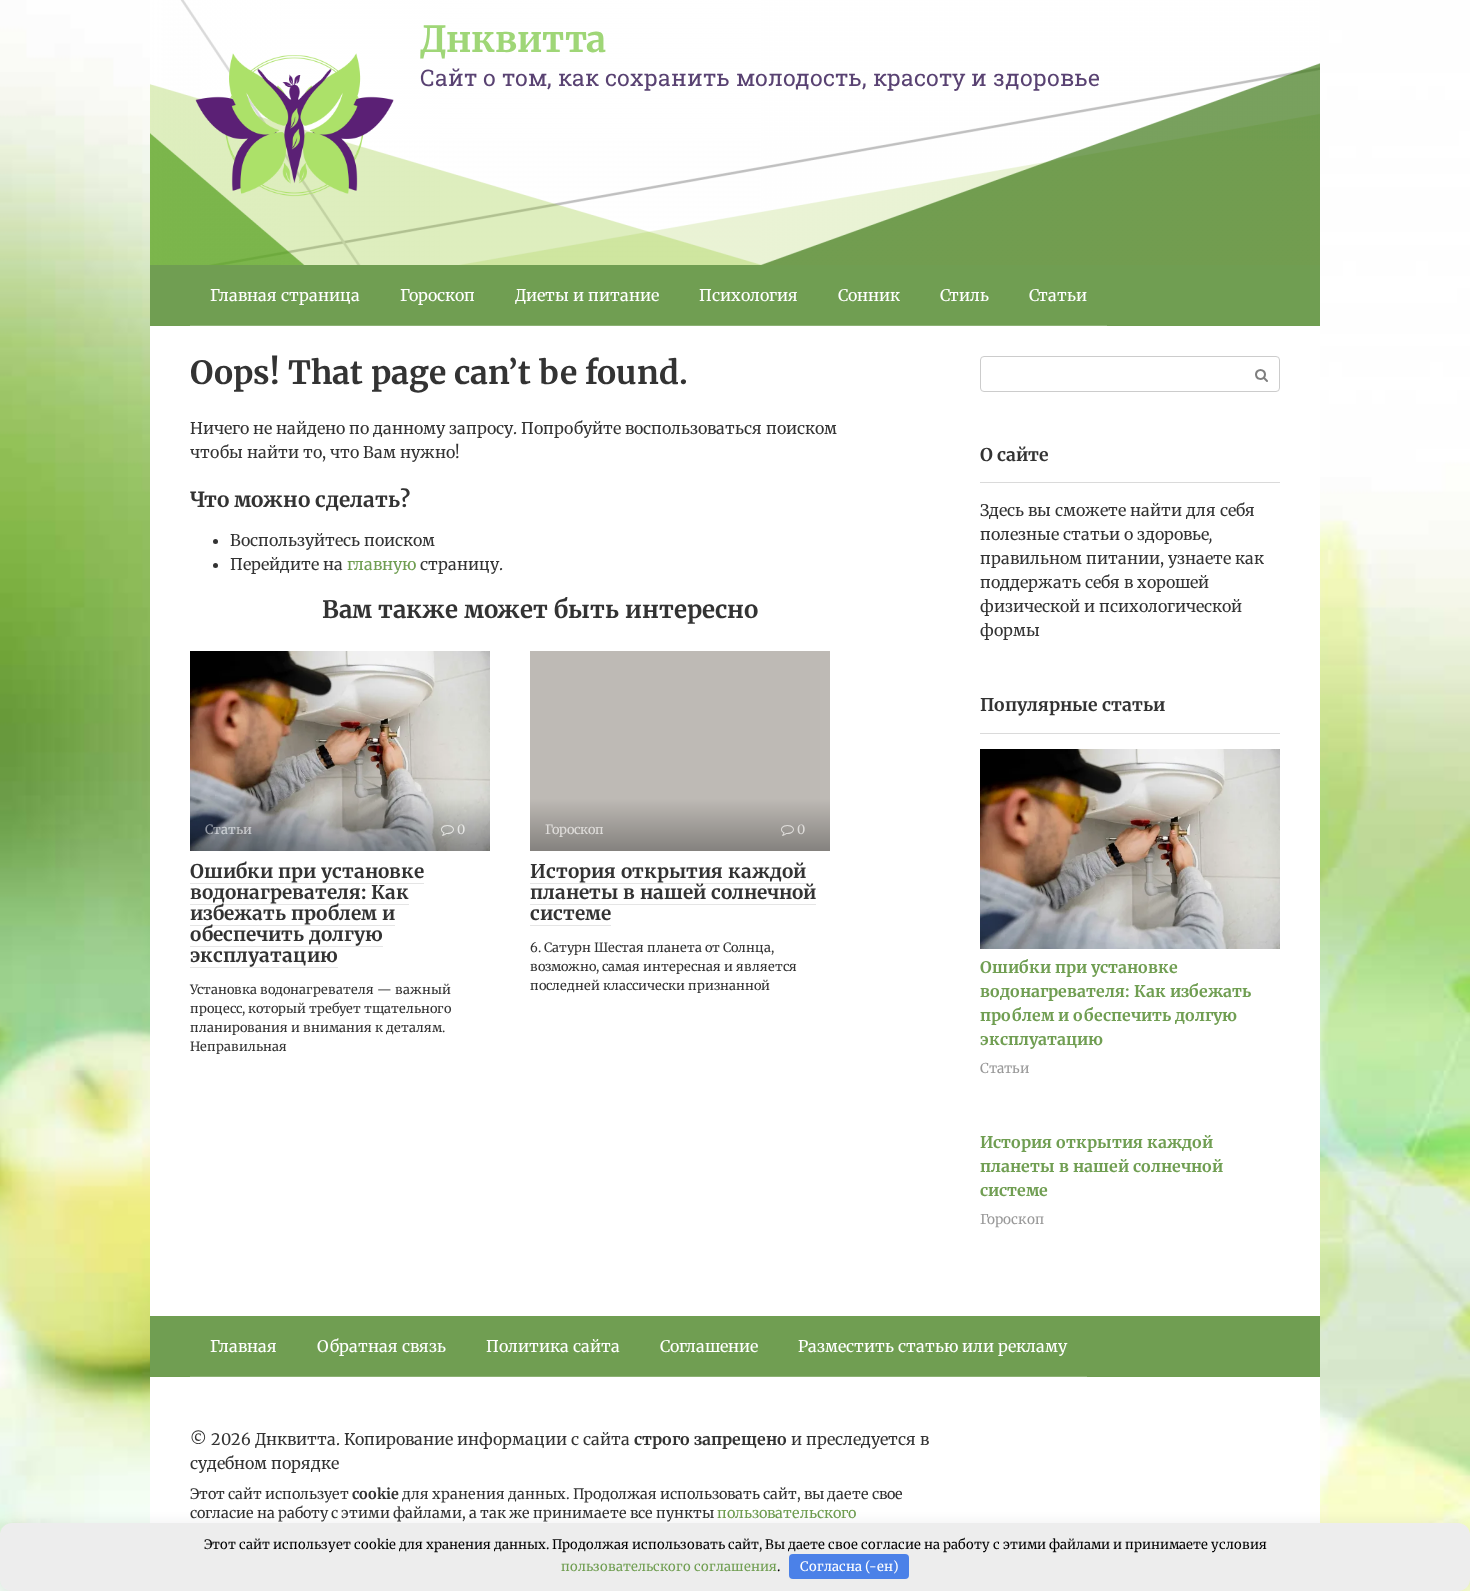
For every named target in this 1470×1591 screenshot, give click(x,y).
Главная (243, 1346)
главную (381, 564)
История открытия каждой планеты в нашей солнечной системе (673, 892)
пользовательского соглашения (669, 1566)
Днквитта (513, 39)
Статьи (1058, 295)
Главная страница (285, 295)
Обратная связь (381, 1346)
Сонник (869, 295)
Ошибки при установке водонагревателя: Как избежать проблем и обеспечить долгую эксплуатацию (307, 913)
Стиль (964, 295)
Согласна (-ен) (849, 1566)
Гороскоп (437, 295)
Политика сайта (553, 1346)
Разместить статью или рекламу (932, 1346)
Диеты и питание (587, 295)
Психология (748, 295)
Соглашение (709, 1346)
